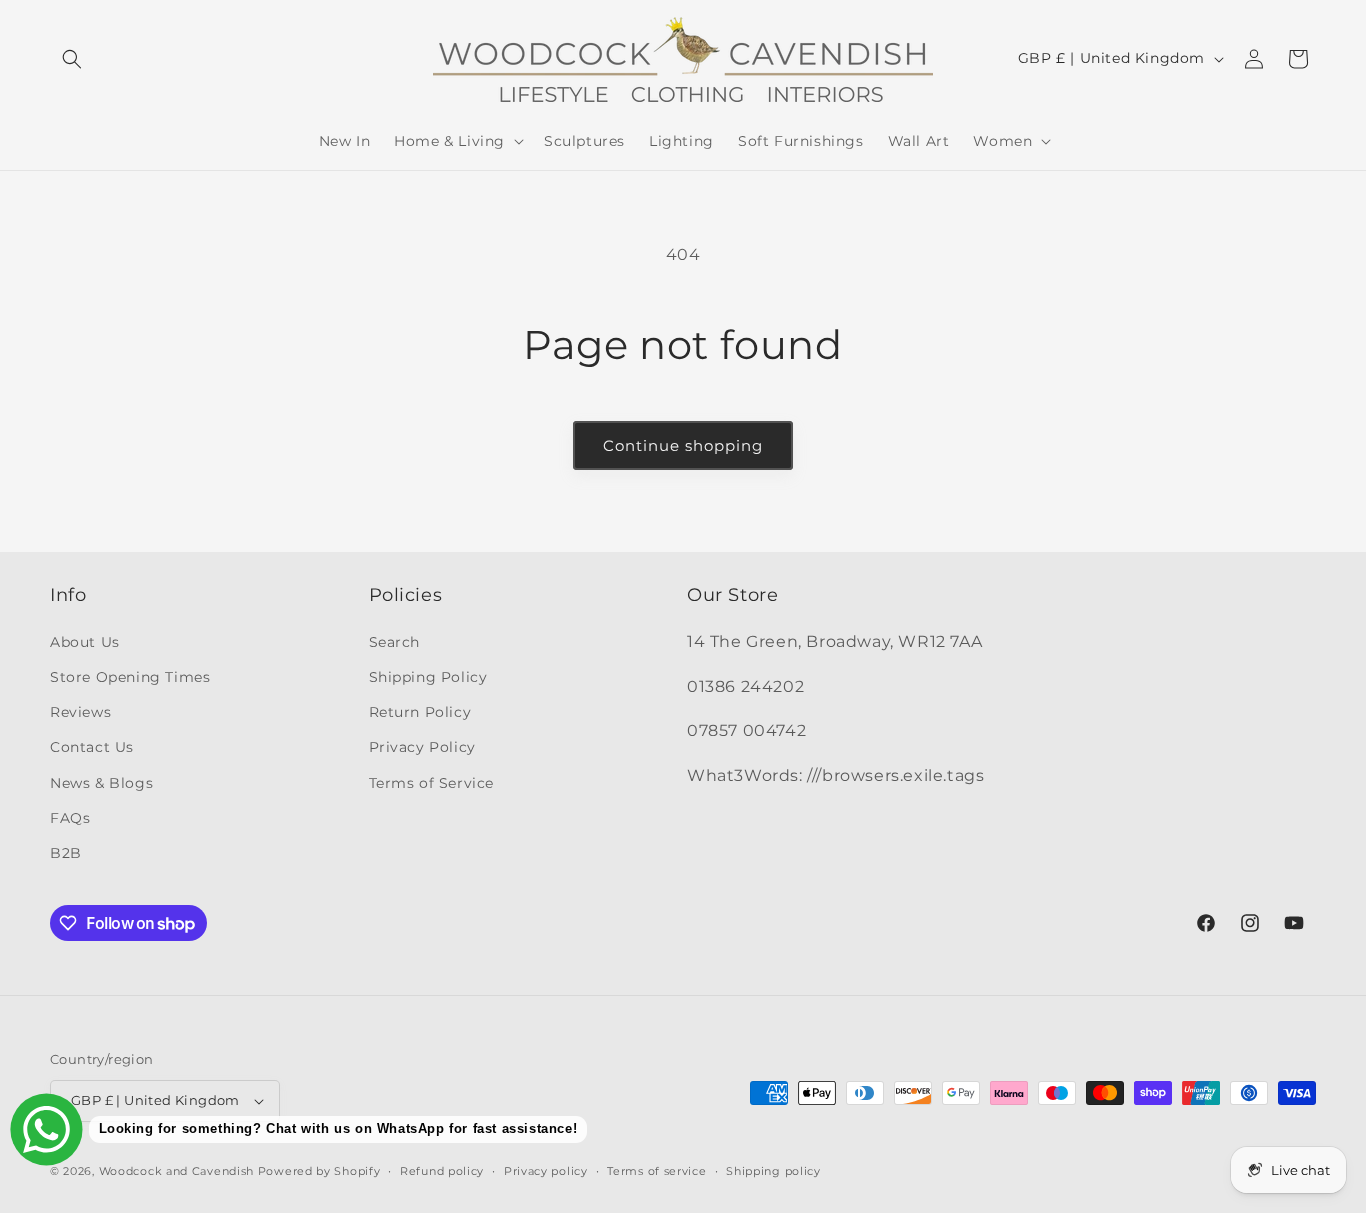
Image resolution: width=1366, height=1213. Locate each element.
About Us (85, 642)
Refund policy (442, 1171)
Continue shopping (683, 445)
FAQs (70, 818)
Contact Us (92, 747)
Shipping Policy (428, 677)
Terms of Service (432, 783)
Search (395, 642)
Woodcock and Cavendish (176, 1171)
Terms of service (656, 1171)
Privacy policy (546, 1171)
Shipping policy (773, 1171)
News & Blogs (101, 783)
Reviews (80, 712)
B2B (66, 853)
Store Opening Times (130, 677)
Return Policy (420, 712)
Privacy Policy (422, 747)
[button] (72, 59)
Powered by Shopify (319, 1171)
